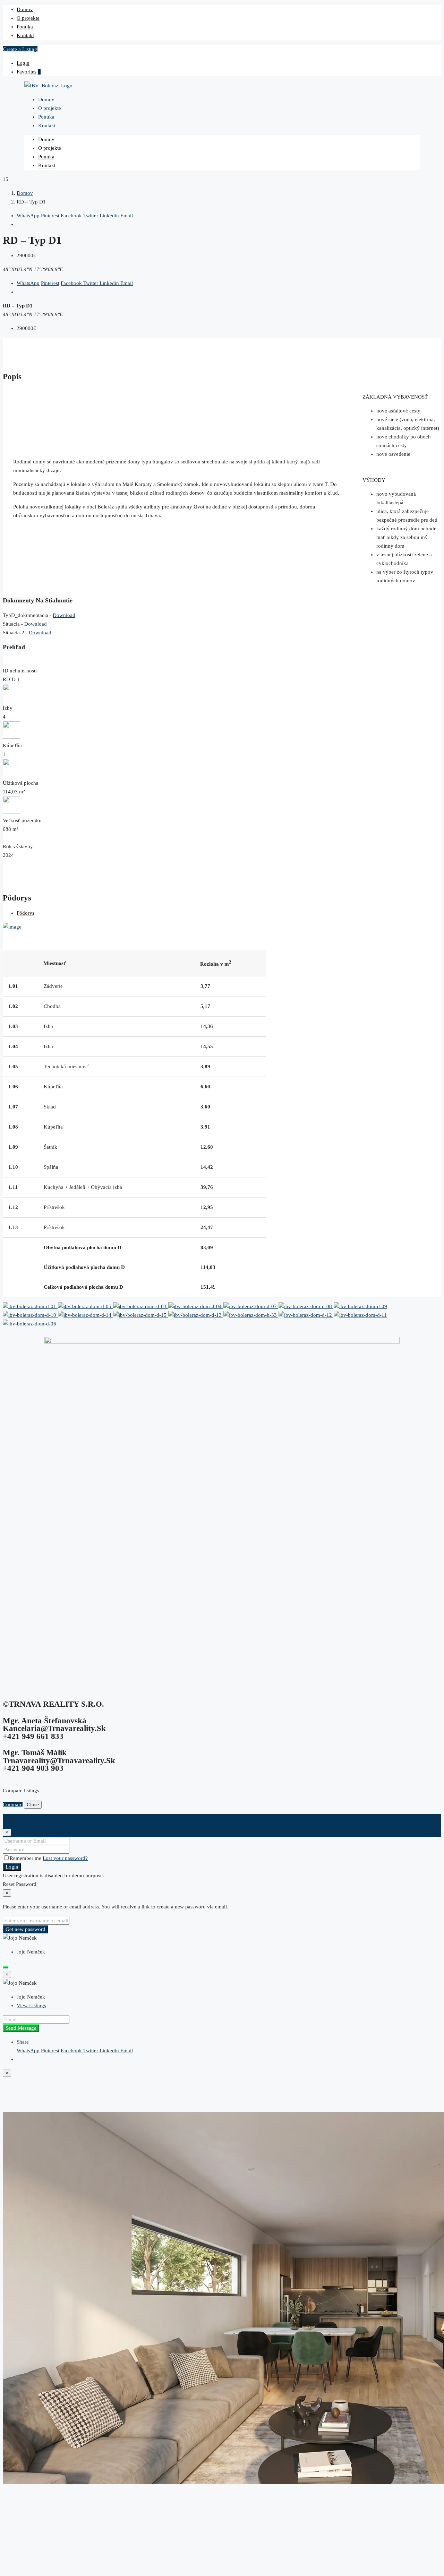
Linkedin (110, 216)
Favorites (29, 72)
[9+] (306, 1306)
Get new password (25, 1929)
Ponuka (25, 27)
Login (23, 63)
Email (127, 216)
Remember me (26, 1858)
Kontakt (25, 35)
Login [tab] (23, 1818)
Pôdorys (25, 913)
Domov (25, 9)
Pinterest (50, 216)
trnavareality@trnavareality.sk (59, 1761)
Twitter (91, 216)
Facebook (72, 216)
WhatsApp (28, 216)
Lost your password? (65, 1858)
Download (64, 615)
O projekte (28, 18)
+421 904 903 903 (33, 1768)
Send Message (21, 2028)
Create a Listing (20, 49)
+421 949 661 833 (33, 1736)
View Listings (31, 2005)
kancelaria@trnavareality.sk (54, 1728)
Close (33, 1804)
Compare (13, 1804)
